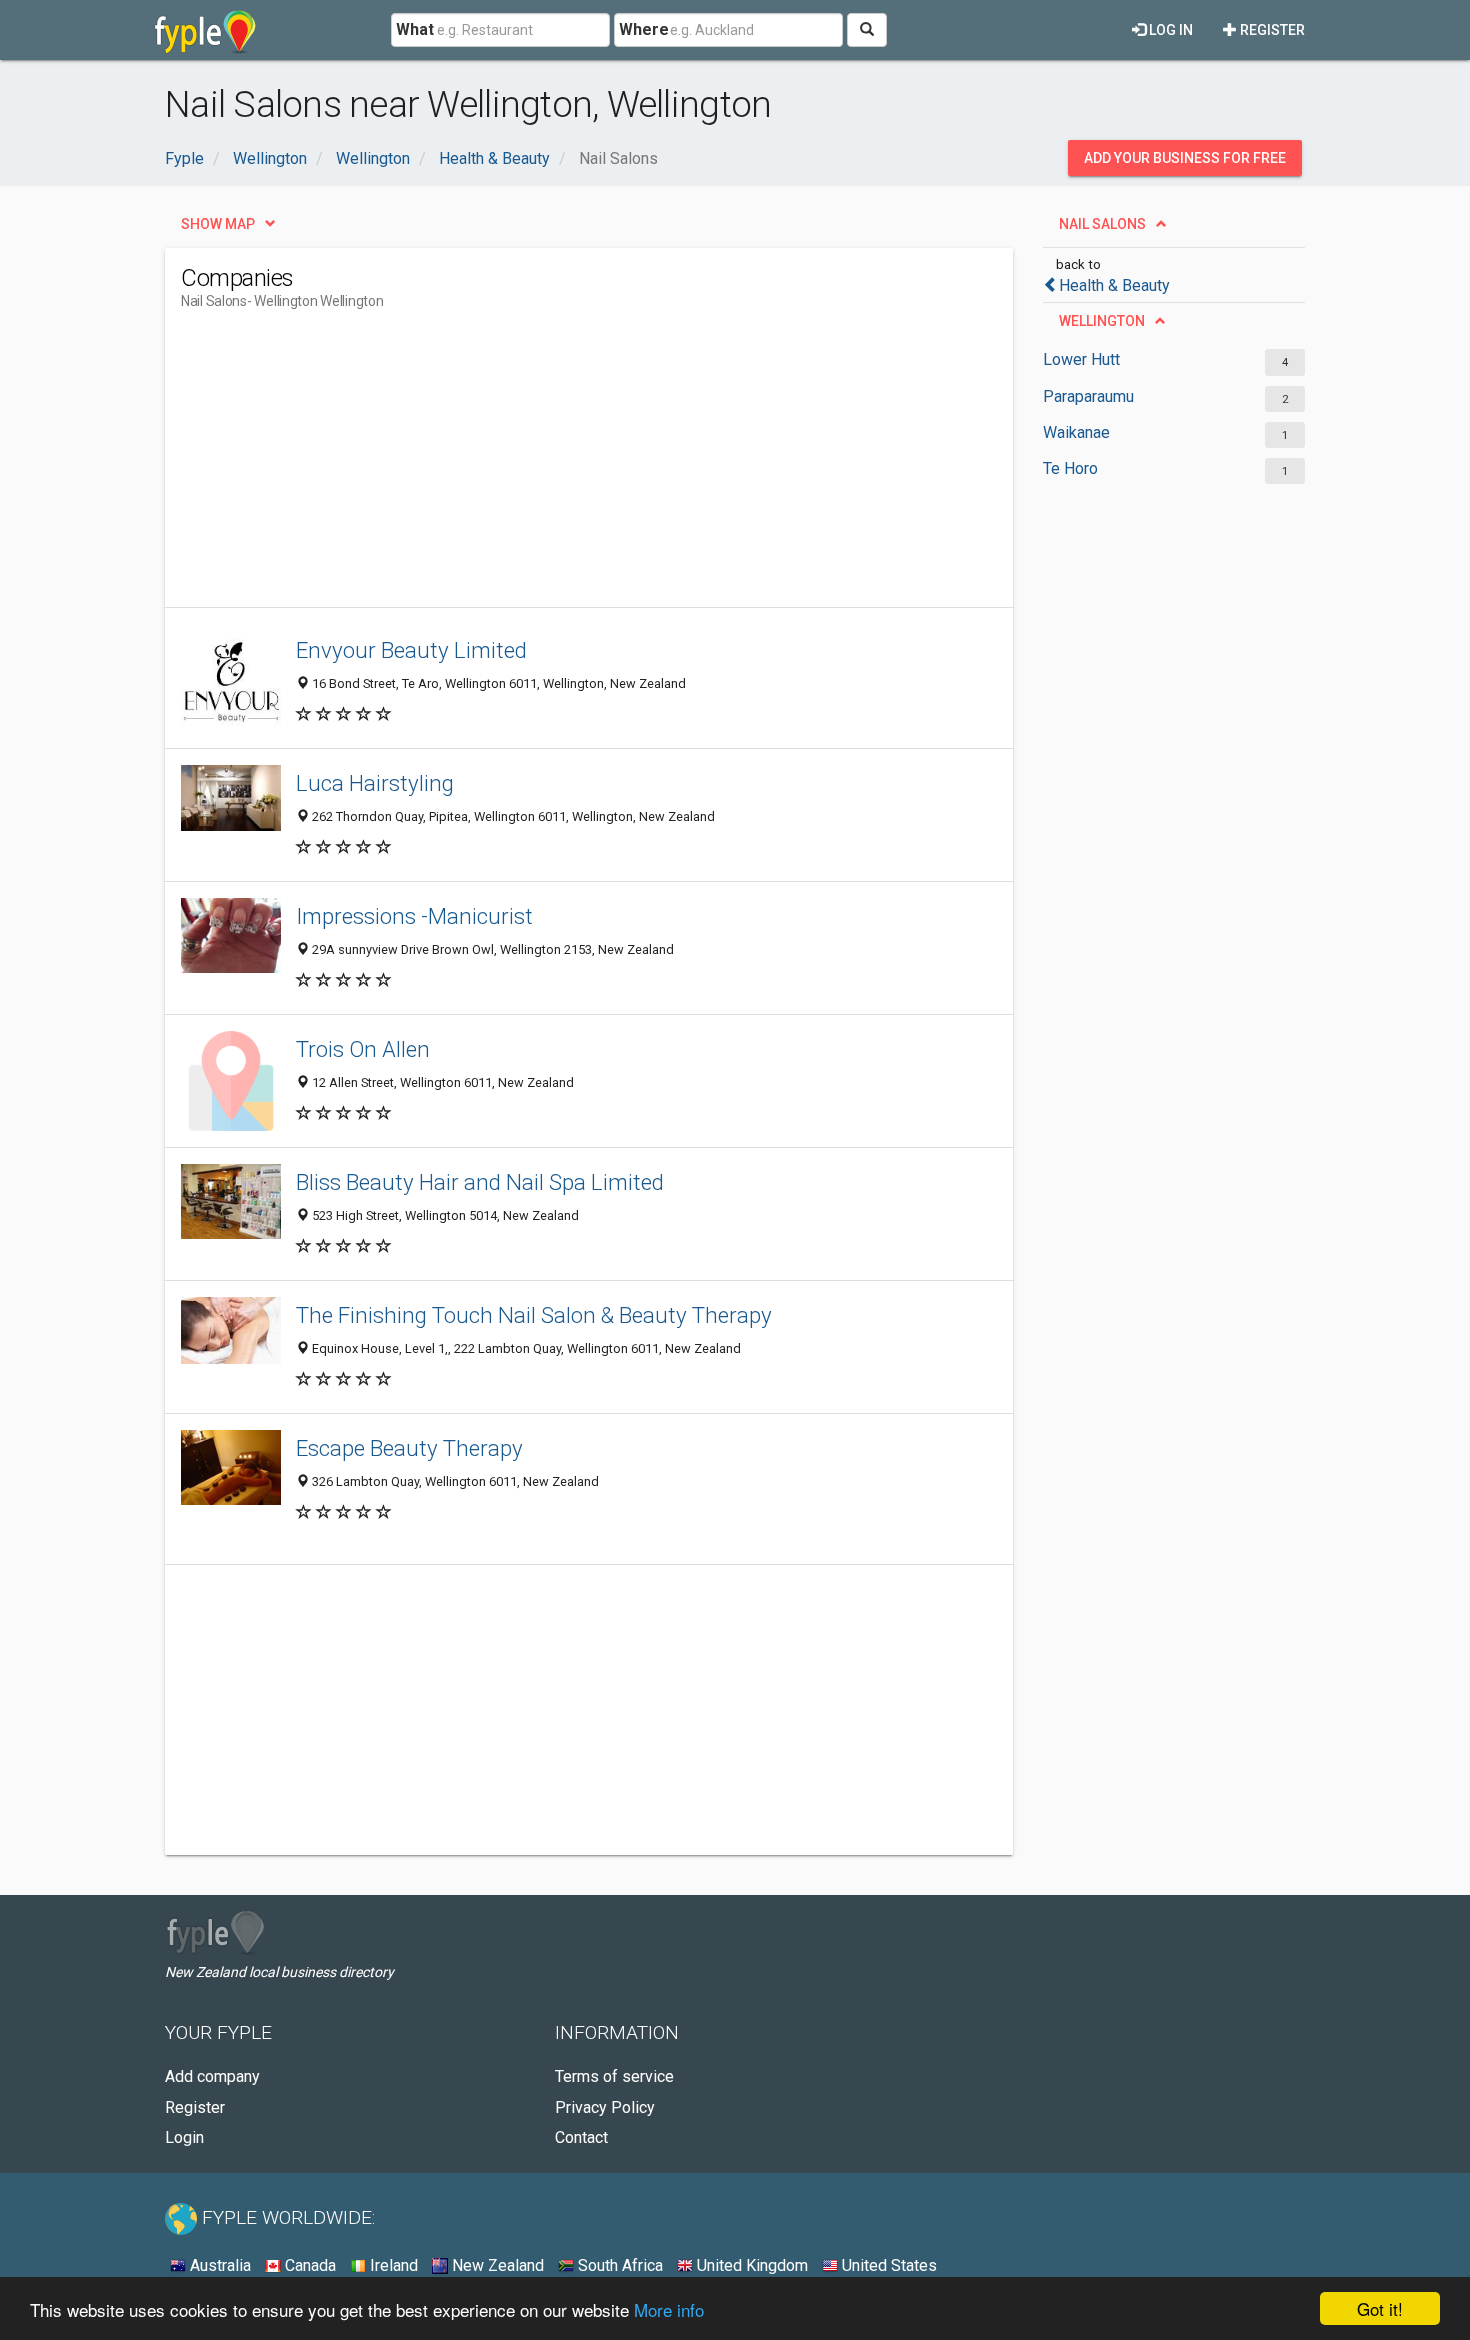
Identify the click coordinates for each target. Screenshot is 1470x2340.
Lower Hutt (1081, 359)
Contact (581, 2137)
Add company (212, 2076)
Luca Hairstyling (375, 783)
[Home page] (205, 30)
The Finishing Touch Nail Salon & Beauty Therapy (534, 1315)
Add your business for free (1185, 158)
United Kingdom (750, 2265)
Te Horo (1070, 468)
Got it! (1380, 2308)
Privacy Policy (605, 2107)
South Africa (618, 2265)
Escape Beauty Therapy (409, 1448)
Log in (1169, 30)
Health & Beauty (1114, 285)
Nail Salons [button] (1102, 224)
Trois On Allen (363, 1049)
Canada (308, 2265)
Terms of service (614, 2076)
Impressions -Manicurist (414, 916)
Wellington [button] (1102, 321)
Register (1271, 30)
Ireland (392, 2265)
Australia (218, 2265)
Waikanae (1076, 432)
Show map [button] (218, 224)
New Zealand (496, 2265)
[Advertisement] (545, 467)
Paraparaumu (1088, 396)
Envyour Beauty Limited (411, 650)
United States (887, 2265)
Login (184, 2137)
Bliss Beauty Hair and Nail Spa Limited (480, 1182)
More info (669, 2309)
